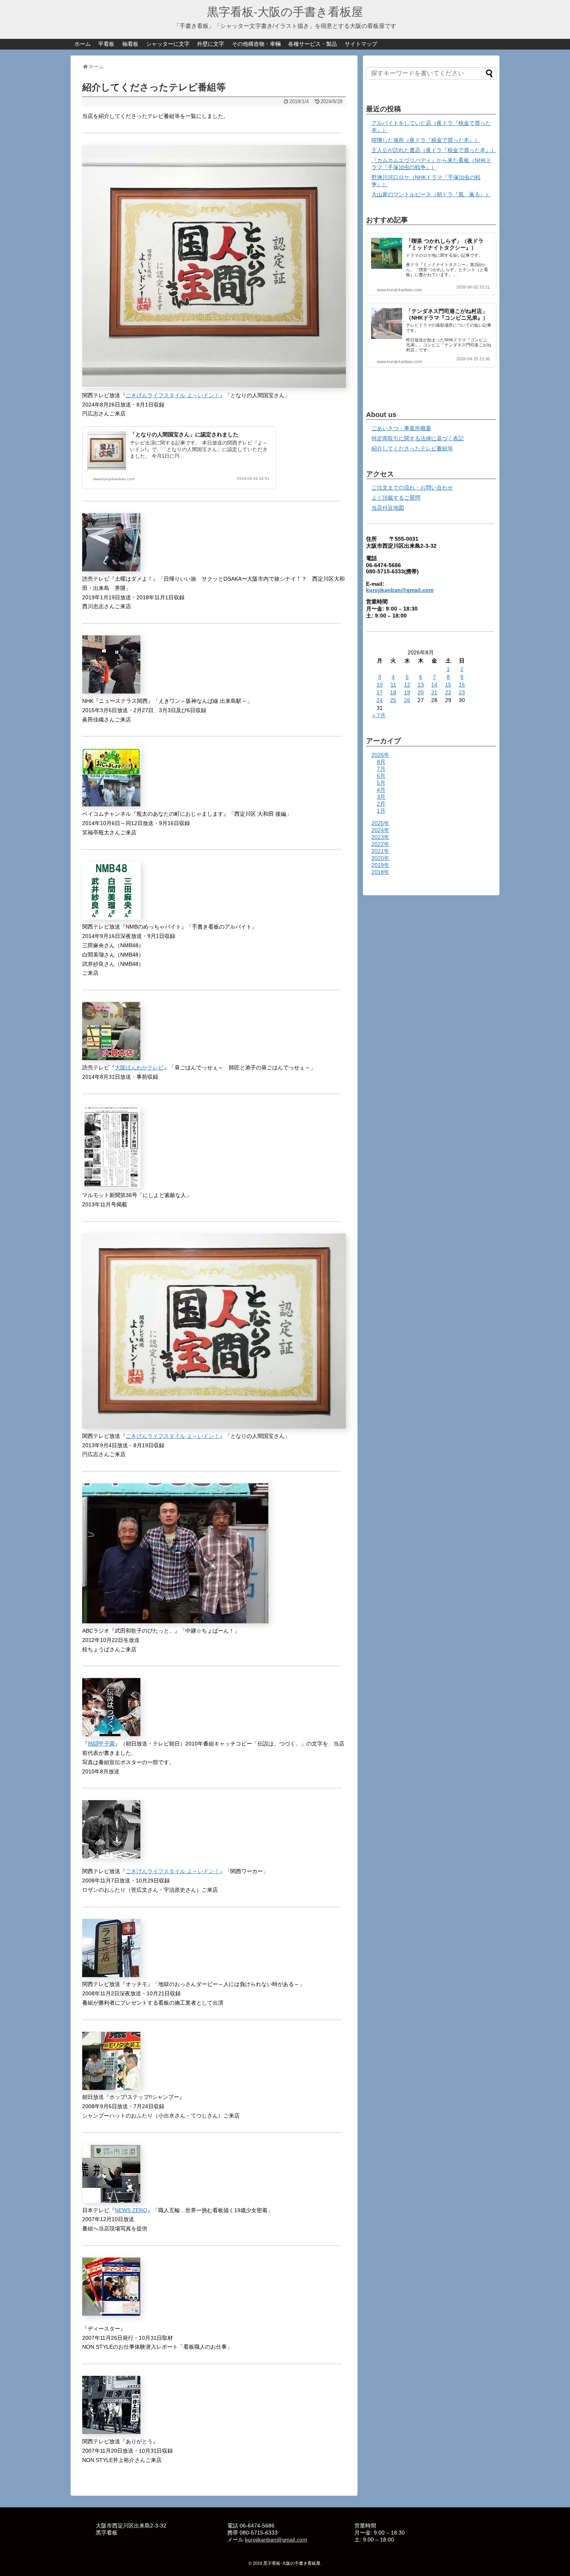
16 (462, 685)
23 (462, 692)
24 (380, 700)
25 (393, 700)
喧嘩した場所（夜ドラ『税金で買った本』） (426, 140)
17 (380, 692)
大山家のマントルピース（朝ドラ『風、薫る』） (431, 194)
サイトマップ (361, 44)
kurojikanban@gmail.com (400, 590)
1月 (381, 811)
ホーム (83, 44)
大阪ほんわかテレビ (139, 1067)
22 (448, 692)
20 (421, 692)
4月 (381, 790)
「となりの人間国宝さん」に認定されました (184, 434)
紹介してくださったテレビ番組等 (412, 448)
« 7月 (379, 715)
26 (407, 700)
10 (380, 685)
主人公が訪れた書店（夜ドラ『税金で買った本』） (434, 150)
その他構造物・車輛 (256, 44)
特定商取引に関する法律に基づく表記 (418, 438)
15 (448, 685)
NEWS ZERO (131, 2210)
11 (393, 685)
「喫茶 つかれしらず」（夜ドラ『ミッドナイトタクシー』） (445, 244)
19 (407, 692)
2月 (381, 804)
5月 (381, 783)
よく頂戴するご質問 (396, 498)
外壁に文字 (211, 44)
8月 (381, 762)
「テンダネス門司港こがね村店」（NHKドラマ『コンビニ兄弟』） (447, 314)
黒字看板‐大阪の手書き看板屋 (285, 12)
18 (393, 692)
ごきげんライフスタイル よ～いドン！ (173, 395)
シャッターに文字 (168, 44)
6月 (381, 776)
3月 (381, 797)
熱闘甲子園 (101, 1744)
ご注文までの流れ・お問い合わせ (412, 488)
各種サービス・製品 (313, 44)
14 (434, 685)
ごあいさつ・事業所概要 (401, 428)
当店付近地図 (388, 508)
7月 (381, 769)
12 (407, 685)
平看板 (106, 44)
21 (434, 692)
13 (421, 685)
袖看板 (130, 44)
